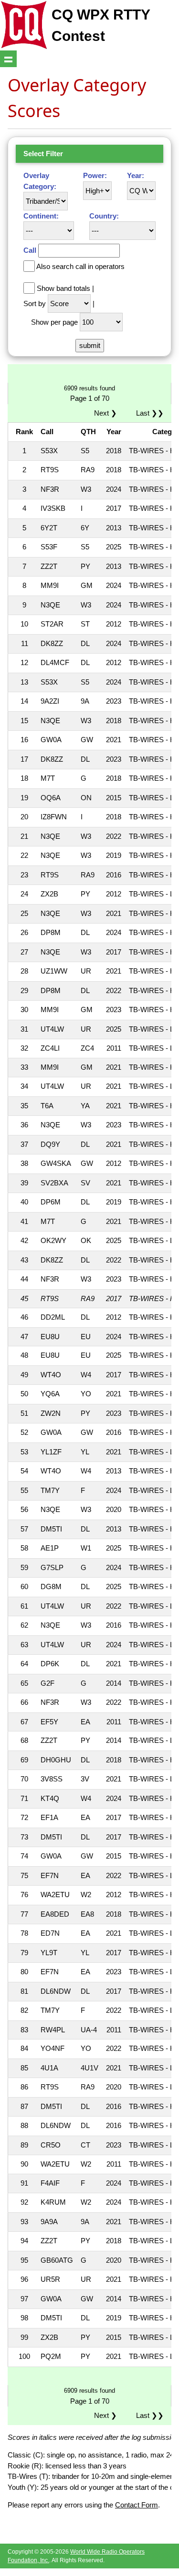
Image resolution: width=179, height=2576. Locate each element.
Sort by (35, 303)
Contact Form (137, 2505)
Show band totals (63, 288)
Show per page (54, 322)
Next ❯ (107, 413)
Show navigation (8, 59)
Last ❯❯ (150, 413)
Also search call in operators (80, 266)
